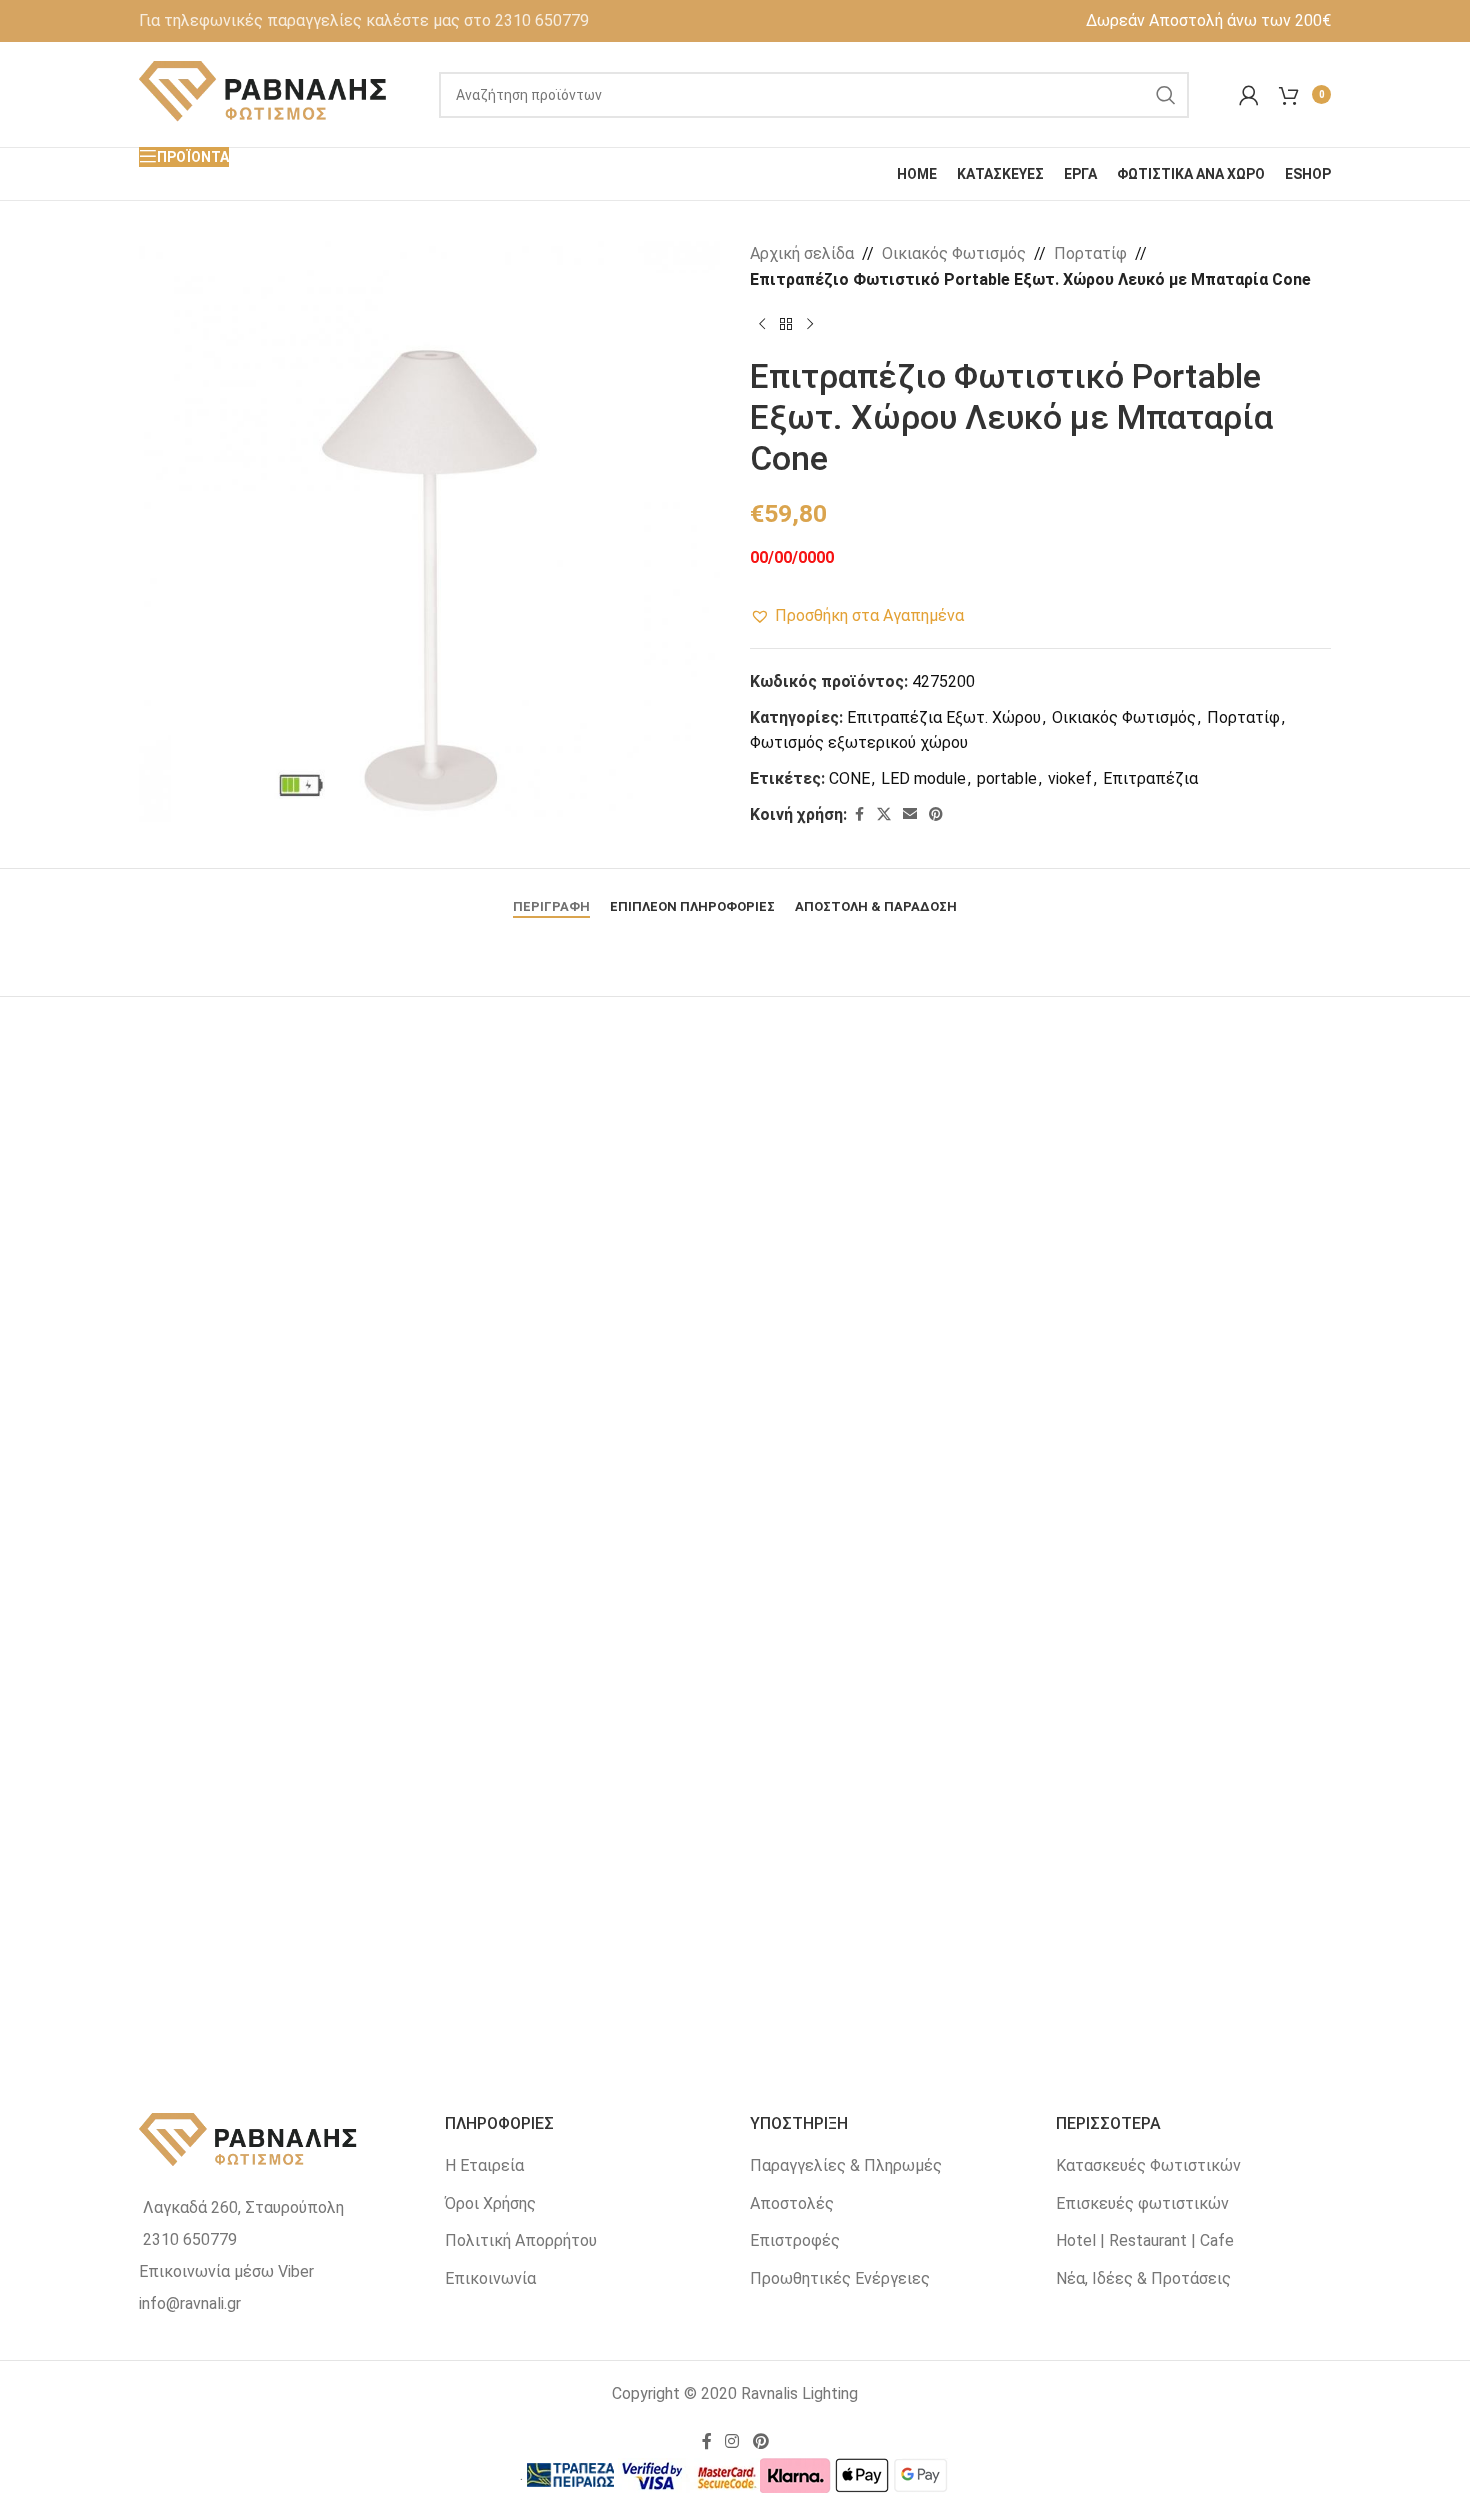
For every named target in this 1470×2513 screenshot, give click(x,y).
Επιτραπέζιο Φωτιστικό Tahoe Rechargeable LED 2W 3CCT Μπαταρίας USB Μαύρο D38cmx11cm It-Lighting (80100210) (338, 1510)
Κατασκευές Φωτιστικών (1148, 2165)
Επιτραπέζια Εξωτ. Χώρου (944, 717)
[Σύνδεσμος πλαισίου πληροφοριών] (364, 21)
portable (1007, 778)
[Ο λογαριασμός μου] (1249, 95)
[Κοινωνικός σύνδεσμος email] (910, 814)
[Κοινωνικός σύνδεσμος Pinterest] (936, 814)
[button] (857, 616)
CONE (849, 778)
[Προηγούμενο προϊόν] (762, 324)
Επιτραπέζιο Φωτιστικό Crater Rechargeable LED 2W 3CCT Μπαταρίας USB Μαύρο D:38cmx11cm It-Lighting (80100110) (1132, 1981)
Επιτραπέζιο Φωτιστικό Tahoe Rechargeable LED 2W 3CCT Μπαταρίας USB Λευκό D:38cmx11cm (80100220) (735, 1510)
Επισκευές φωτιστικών (1142, 2203)
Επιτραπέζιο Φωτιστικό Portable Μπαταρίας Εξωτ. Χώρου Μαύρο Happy (1132, 1500)
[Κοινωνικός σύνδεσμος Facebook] (859, 814)
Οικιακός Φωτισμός (954, 253)
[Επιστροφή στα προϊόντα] (786, 324)
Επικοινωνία (490, 2278)
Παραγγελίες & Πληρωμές (846, 2165)
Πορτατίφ (1090, 253)
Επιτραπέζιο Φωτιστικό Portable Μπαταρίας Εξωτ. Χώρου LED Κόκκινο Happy (735, 1971)
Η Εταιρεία (484, 2165)
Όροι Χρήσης (490, 2203)
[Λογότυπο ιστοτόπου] (264, 93)
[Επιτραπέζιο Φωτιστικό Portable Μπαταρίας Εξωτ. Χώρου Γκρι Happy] (338, 1760)
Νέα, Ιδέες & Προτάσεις (1143, 2278)
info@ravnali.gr (190, 2303)
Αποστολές (792, 2203)
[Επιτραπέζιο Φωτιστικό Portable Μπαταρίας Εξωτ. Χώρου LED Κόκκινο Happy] (735, 1760)
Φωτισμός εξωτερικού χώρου (859, 742)
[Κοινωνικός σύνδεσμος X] (884, 814)
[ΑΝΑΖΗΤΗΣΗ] (1166, 95)
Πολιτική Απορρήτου (521, 2240)
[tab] (551, 897)
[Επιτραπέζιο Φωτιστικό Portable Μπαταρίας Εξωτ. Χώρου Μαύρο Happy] (1132, 1290)
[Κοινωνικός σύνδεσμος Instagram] (732, 2441)
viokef (1070, 778)
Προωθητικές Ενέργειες (840, 2278)
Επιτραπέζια (1150, 778)
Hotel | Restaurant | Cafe (1145, 2240)
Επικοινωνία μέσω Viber (226, 2271)
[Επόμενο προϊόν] (810, 324)
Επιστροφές (795, 2240)
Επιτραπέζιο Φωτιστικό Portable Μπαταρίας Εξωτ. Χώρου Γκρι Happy (338, 1971)
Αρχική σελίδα (802, 253)
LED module (923, 778)
